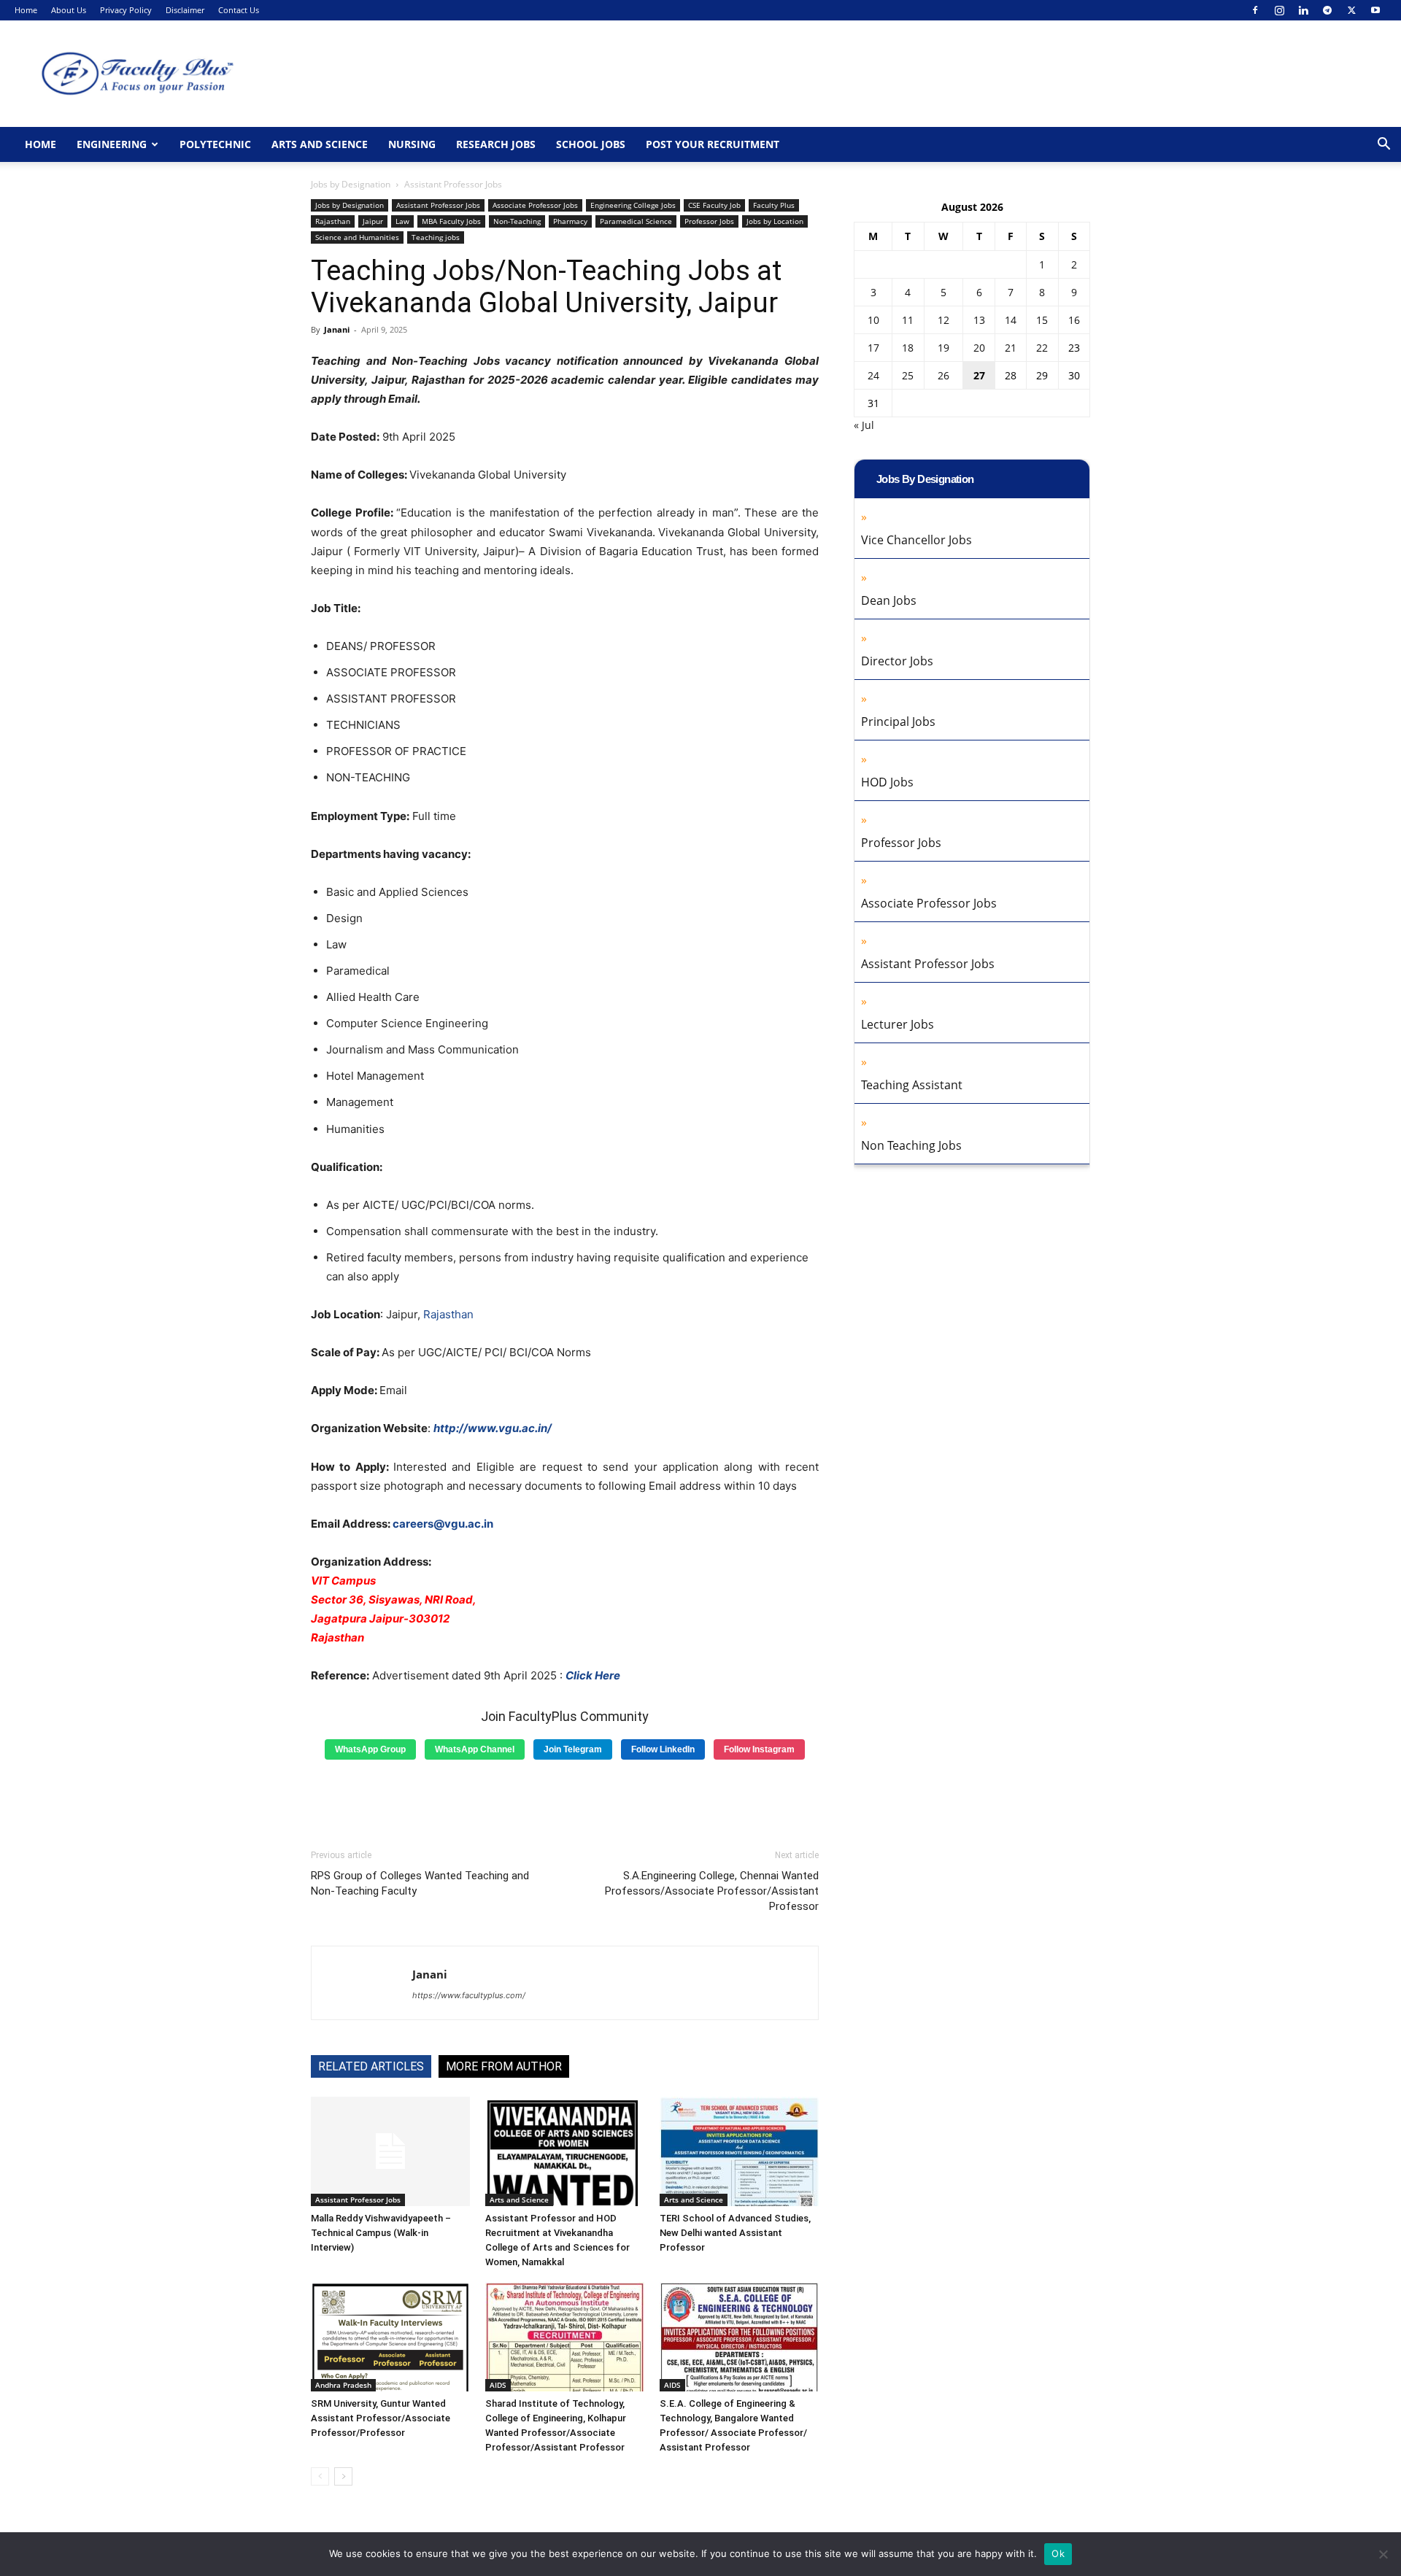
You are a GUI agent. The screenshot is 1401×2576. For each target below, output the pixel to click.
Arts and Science (320, 144)
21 (1011, 348)
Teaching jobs (436, 237)
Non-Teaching (517, 221)
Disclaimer (185, 10)
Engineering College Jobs (633, 205)
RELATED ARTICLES (371, 2066)
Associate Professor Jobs (535, 205)
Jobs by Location (775, 221)
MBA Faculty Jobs (451, 221)
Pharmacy (570, 221)
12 (943, 320)
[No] (1383, 2554)
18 (908, 348)
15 (1042, 320)
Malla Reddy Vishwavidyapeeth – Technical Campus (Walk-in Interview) (381, 2233)
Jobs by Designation (351, 184)
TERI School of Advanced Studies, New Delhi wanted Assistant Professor (735, 2233)
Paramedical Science (636, 221)
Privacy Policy (126, 10)
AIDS (498, 2385)
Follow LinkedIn (663, 1749)
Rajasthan (333, 221)
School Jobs (591, 144)
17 (873, 348)
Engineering (112, 144)
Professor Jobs (709, 221)
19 (943, 348)
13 (979, 320)
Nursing (412, 144)
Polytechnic (215, 144)
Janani (337, 329)
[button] (1383, 146)
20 (979, 348)
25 (908, 375)
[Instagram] (1279, 10)
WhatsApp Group (370, 1749)
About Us (69, 10)
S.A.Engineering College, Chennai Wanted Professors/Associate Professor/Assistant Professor (712, 1891)
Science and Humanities (357, 237)
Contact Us (239, 10)
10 (873, 320)
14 (1011, 320)
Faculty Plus (774, 205)
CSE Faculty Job (714, 205)
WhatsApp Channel (475, 1749)
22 (1042, 348)
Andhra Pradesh (343, 2385)
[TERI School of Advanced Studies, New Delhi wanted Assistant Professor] (739, 2151)
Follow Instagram (759, 1749)
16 (1074, 320)
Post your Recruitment (713, 144)
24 (873, 375)
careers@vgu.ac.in (443, 1524)
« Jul (864, 425)
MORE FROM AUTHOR (504, 2066)
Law (402, 221)
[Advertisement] (565, 1799)
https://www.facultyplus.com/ (469, 1995)
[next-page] (343, 2476)
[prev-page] (320, 2476)
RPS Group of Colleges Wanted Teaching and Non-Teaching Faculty (420, 1883)
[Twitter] (1351, 10)
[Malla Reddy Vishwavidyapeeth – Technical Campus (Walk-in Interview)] (390, 2151)
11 (908, 320)
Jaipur (373, 221)
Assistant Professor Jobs (438, 205)
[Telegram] (1327, 10)
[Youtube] (1375, 10)
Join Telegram (573, 1749)
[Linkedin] (1303, 10)
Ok (1058, 2553)
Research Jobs (496, 144)
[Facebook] (1255, 10)
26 (943, 375)
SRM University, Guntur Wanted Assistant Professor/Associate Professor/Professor (381, 2418)
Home (26, 10)
